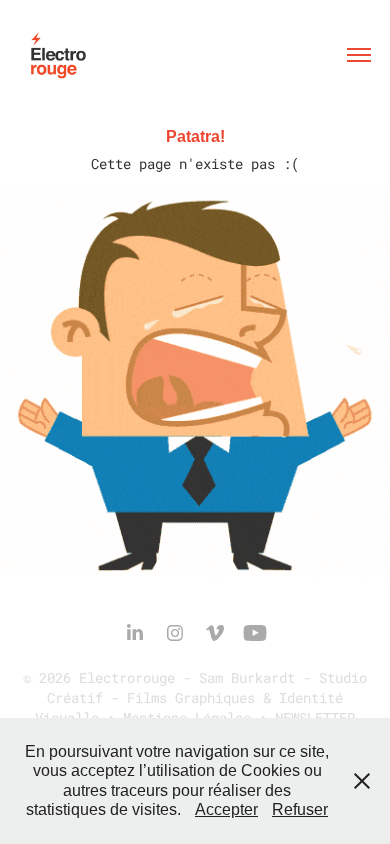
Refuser (300, 809)
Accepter (226, 809)
